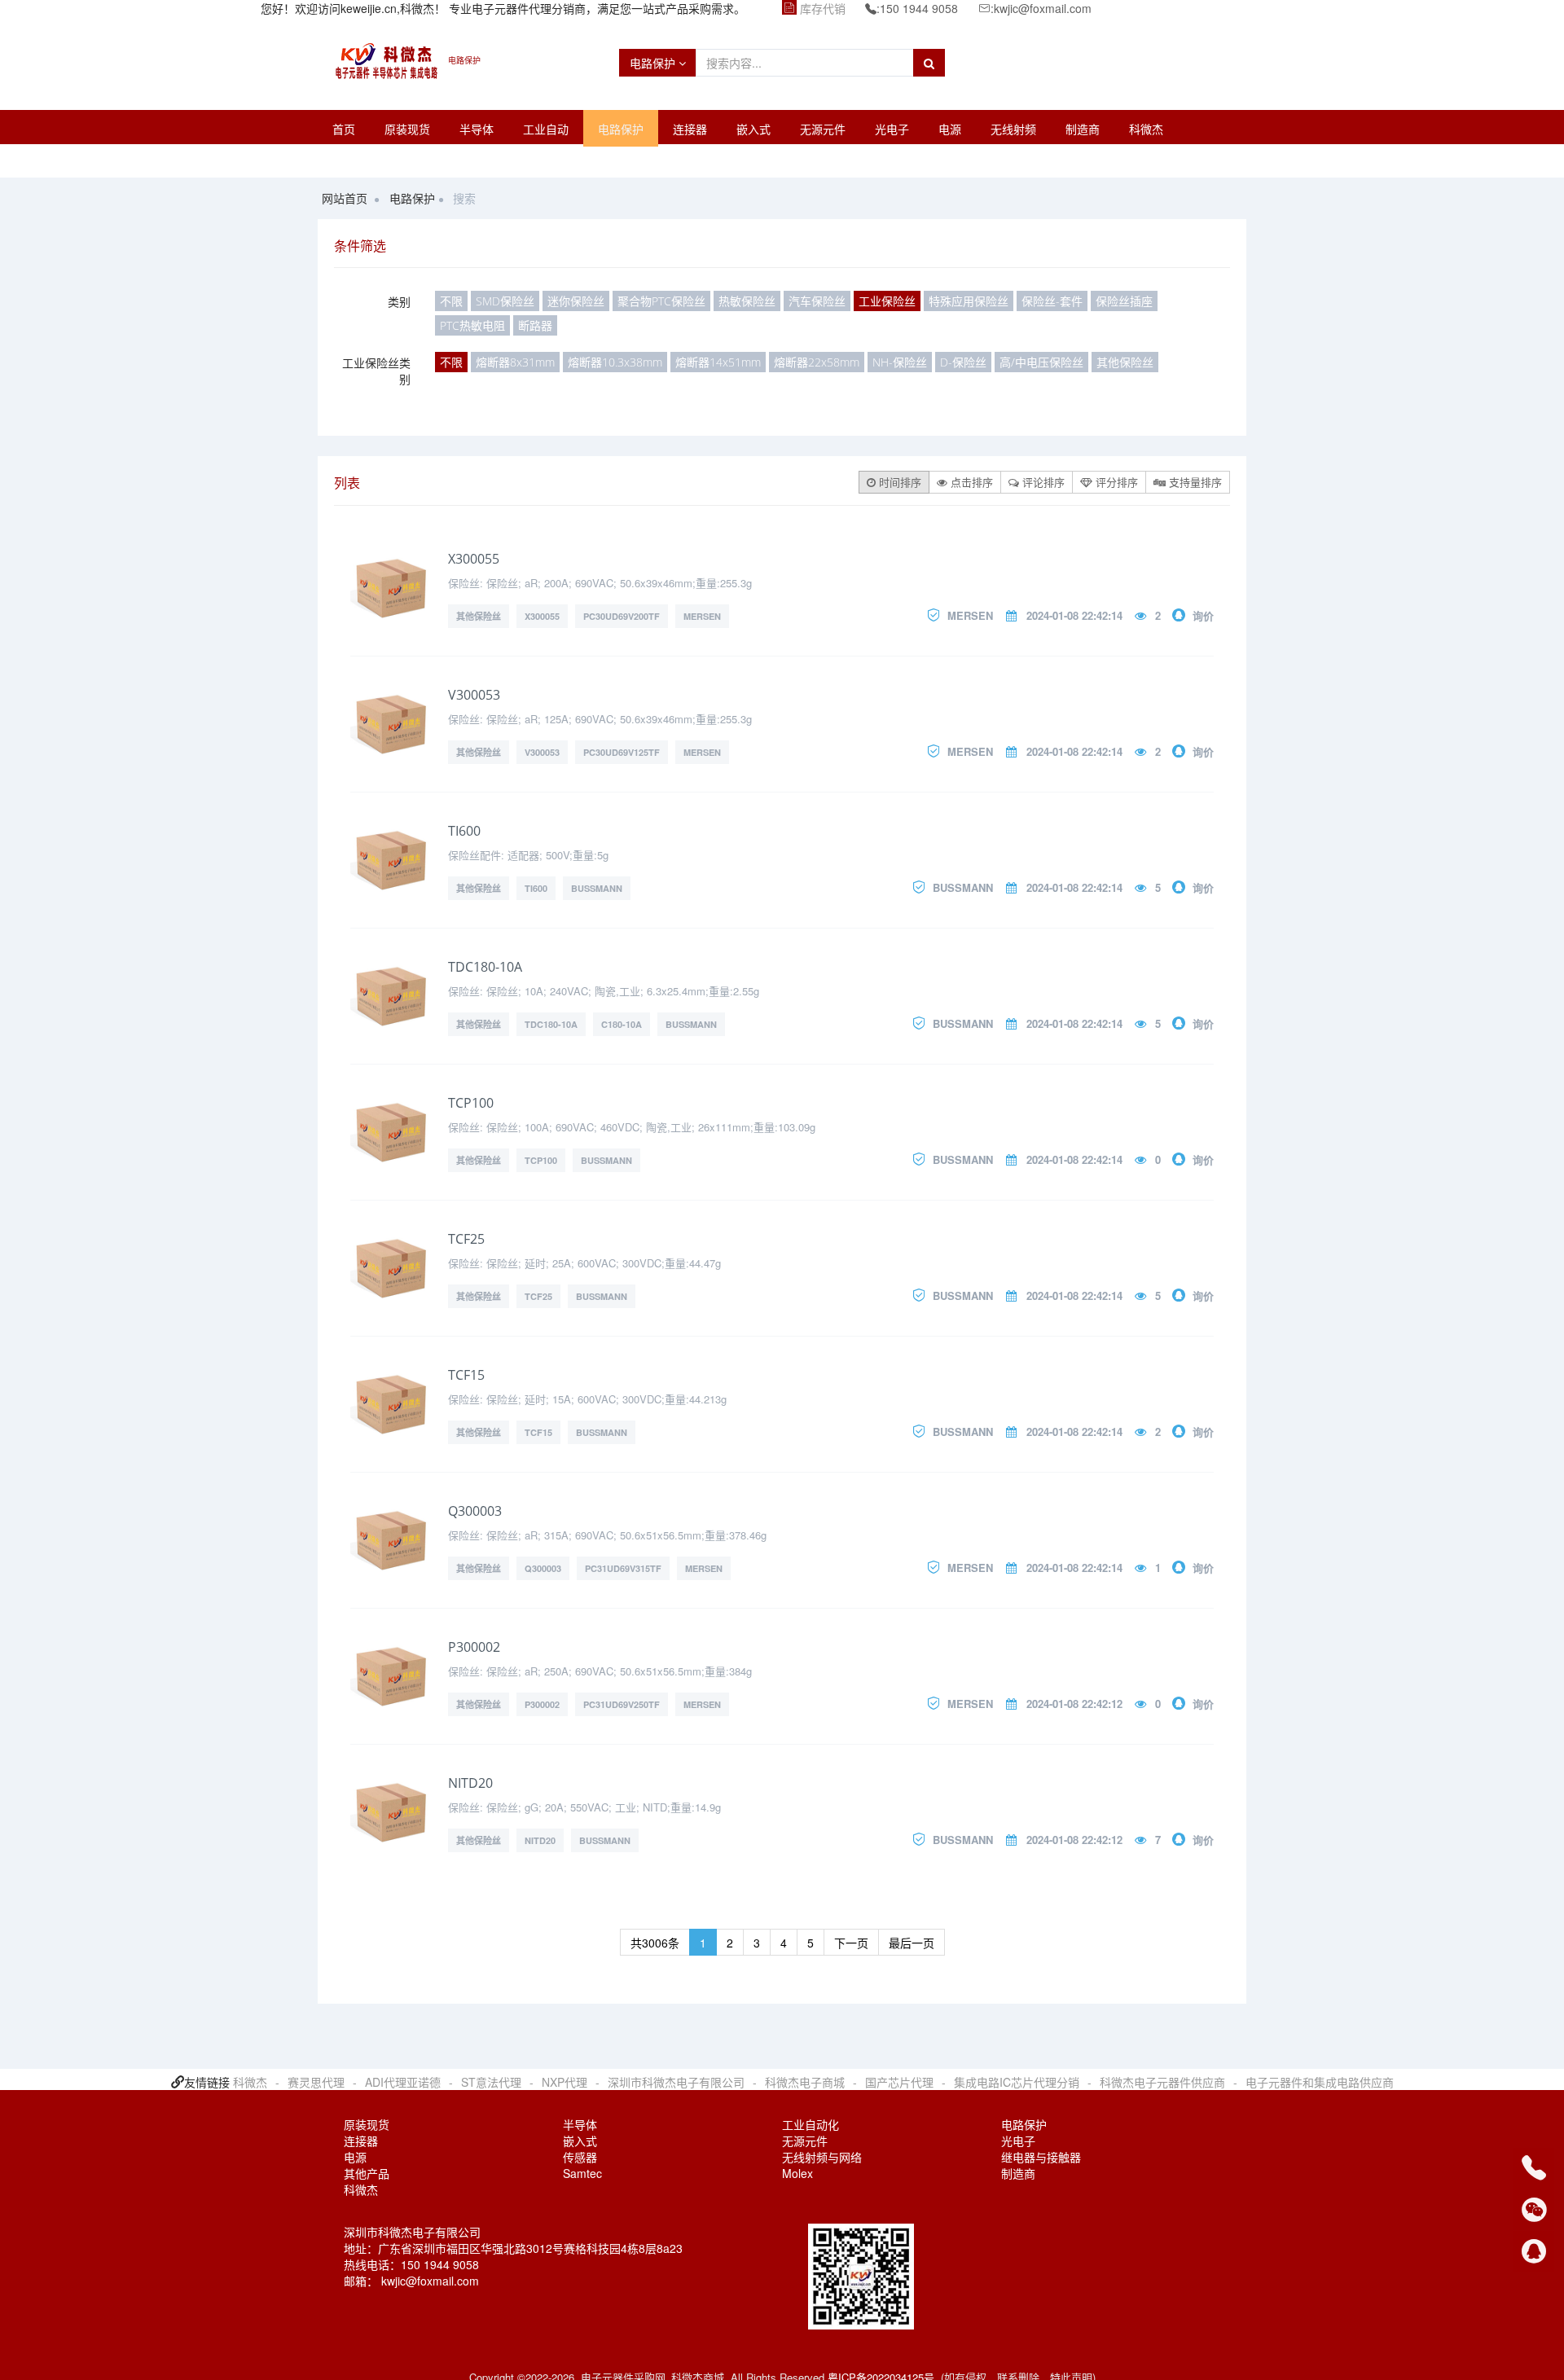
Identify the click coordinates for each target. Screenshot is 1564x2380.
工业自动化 (811, 2124)
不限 (451, 301)
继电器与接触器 (1041, 2157)
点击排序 (970, 482)
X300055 (474, 559)
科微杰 (1146, 129)
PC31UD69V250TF (622, 1704)
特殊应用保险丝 (969, 301)
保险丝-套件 (1052, 301)
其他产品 (367, 2173)
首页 (344, 129)
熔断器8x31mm (515, 362)
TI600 (464, 831)
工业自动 (546, 129)
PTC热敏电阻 (472, 325)
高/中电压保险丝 (1041, 362)
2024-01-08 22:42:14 (1074, 615)
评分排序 (1115, 482)
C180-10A (622, 1024)
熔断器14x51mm (718, 362)
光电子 (892, 129)
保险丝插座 (1124, 301)
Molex (797, 2173)
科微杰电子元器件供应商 (1162, 2082)
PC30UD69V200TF (622, 616)
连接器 (690, 129)
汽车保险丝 (817, 301)
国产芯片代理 (899, 2082)
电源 (950, 129)
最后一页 (912, 1943)
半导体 (477, 129)
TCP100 (471, 1103)
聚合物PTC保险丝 (661, 301)
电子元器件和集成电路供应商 (1320, 2082)
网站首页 (345, 198)
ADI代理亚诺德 (403, 2082)
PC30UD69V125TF (622, 752)
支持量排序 (1194, 482)
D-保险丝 (963, 362)
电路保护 (654, 63)
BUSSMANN (597, 888)
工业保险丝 (887, 301)
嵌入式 (753, 129)
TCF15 (466, 1375)
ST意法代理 (491, 2082)
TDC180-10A (485, 967)
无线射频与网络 (822, 2157)
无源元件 (823, 129)
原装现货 (407, 129)
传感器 (580, 2157)
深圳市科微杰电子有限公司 (676, 2082)
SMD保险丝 (505, 301)
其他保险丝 (1125, 362)
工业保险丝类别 (376, 371)
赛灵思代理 (316, 2082)
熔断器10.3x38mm (615, 362)
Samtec (582, 2173)
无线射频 (1013, 129)
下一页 (851, 1943)
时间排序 (898, 482)
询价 (1203, 615)
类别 (399, 301)
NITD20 (470, 1783)
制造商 (1083, 129)
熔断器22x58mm (817, 362)
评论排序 (1042, 482)
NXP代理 (565, 2082)
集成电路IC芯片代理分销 (1017, 2082)
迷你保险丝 (576, 301)
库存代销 (823, 8)
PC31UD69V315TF (623, 1568)
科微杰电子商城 (805, 2082)
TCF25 (466, 1239)
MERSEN (702, 616)
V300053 (474, 695)
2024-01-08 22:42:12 (1074, 1704)
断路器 (535, 325)
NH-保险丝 (900, 362)
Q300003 (475, 1511)
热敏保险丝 (747, 301)
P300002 (474, 1647)
